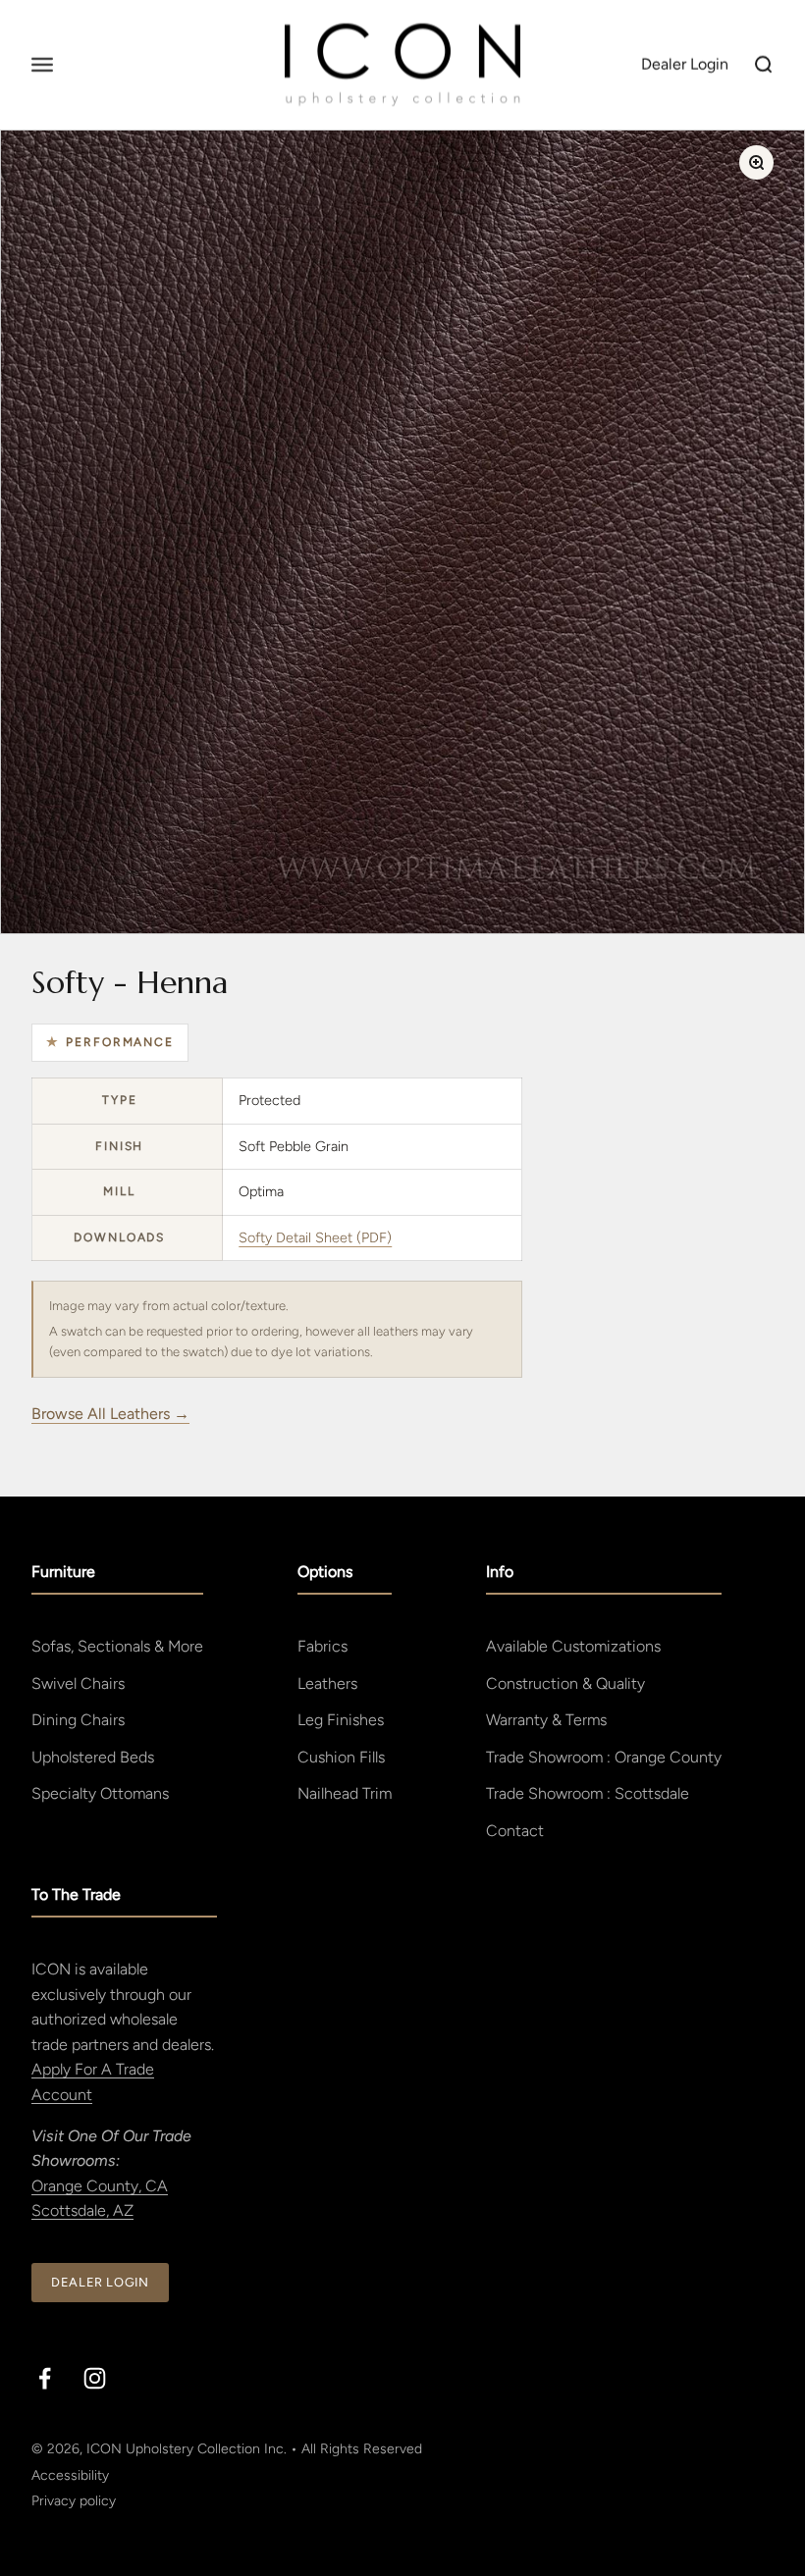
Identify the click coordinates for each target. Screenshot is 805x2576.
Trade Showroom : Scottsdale (588, 1793)
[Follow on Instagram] (95, 2378)
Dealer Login (100, 2282)
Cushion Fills (341, 1757)
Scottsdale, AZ (82, 2210)
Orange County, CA (100, 2186)
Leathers (327, 1683)
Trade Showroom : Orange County (604, 1757)
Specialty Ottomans (100, 1793)
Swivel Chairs (78, 1683)
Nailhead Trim (345, 1793)
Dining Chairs (78, 1720)
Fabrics (322, 1646)
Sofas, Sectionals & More (117, 1646)
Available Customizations (573, 1646)
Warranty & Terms (546, 1720)
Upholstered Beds (93, 1757)
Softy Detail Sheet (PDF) (315, 1237)
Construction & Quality (565, 1683)
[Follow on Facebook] (45, 2378)
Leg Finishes (341, 1720)
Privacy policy (74, 2501)
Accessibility (70, 2475)
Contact (515, 1831)
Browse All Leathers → (110, 1414)
